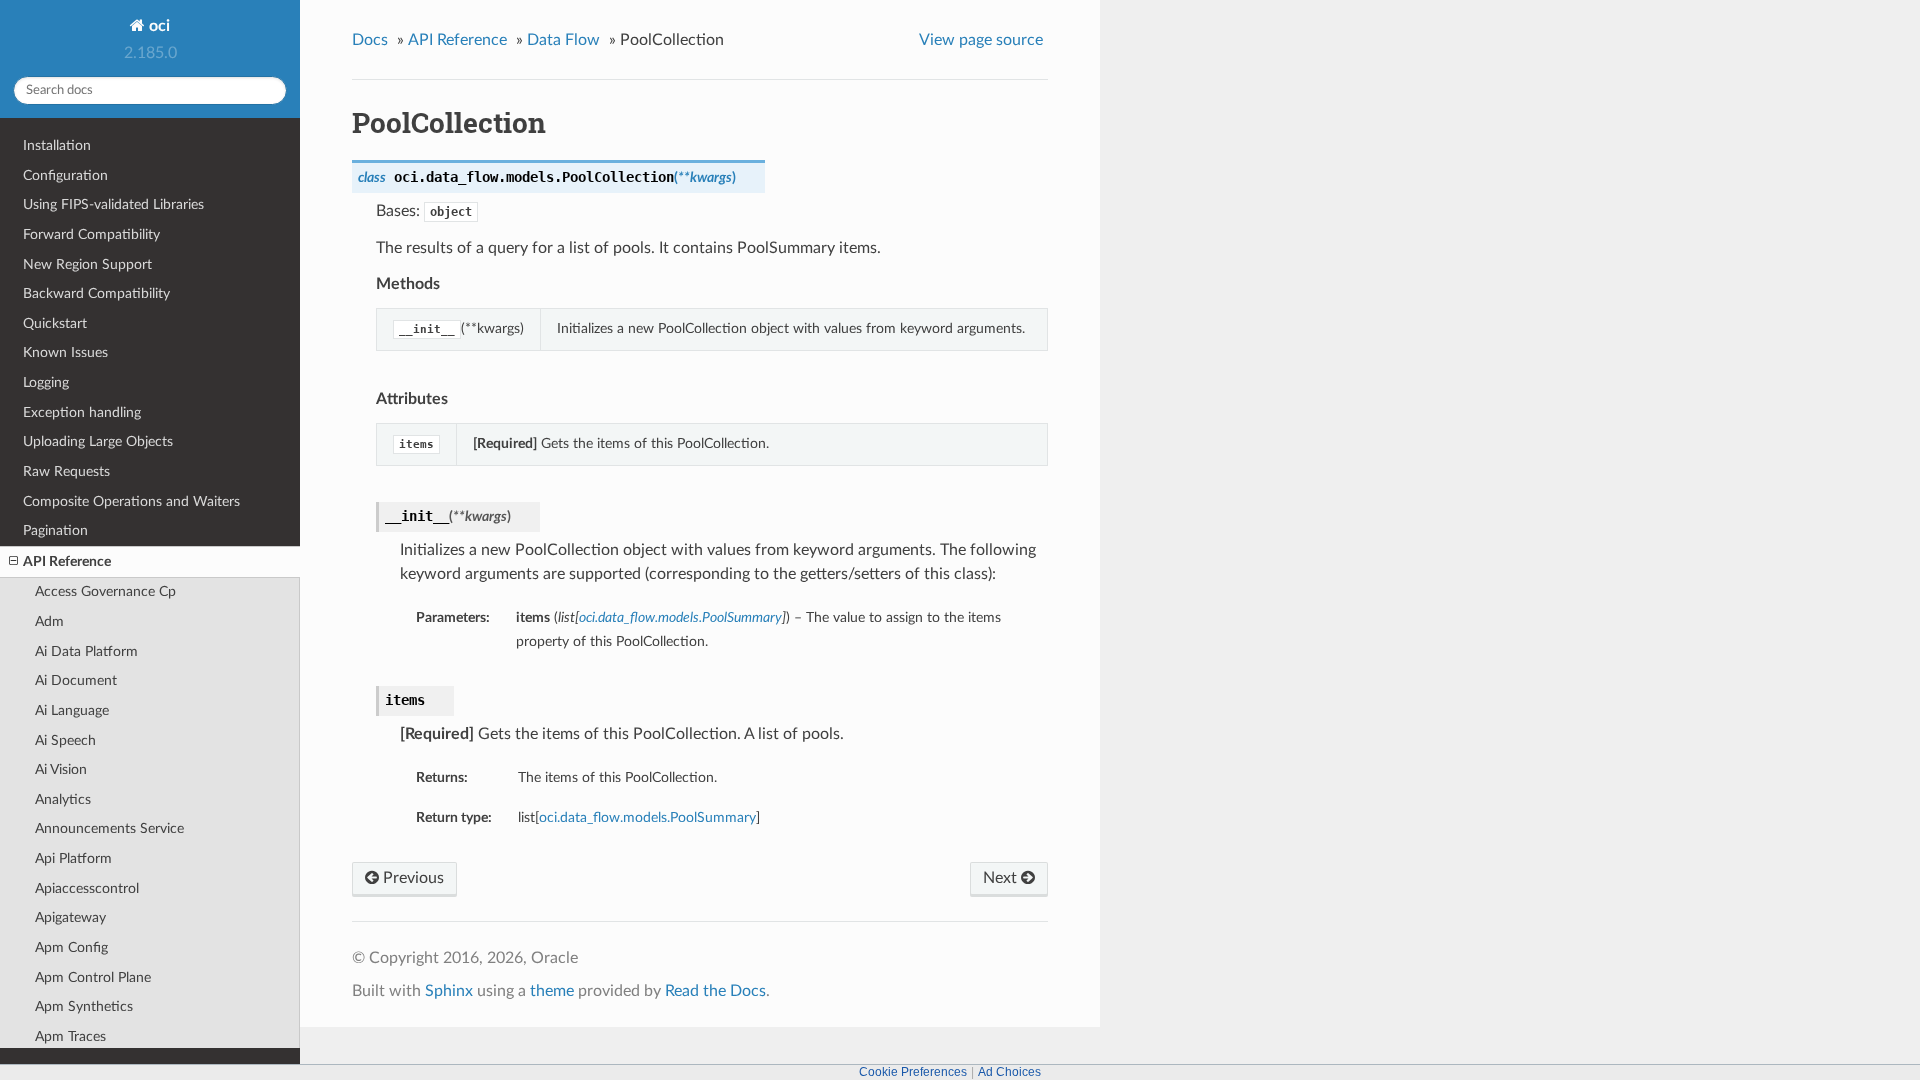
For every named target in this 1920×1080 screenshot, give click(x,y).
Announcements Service (109, 828)
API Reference (67, 561)
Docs (370, 40)
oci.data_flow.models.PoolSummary (647, 817)
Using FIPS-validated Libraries (113, 204)
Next (1002, 878)
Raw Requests (66, 471)
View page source (981, 40)
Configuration (65, 175)
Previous (411, 878)
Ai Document (76, 680)
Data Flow (563, 40)
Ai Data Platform (86, 651)
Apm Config (71, 947)
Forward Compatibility (91, 234)
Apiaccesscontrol (87, 888)
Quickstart (55, 323)
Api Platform (73, 858)
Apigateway (70, 917)
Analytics (63, 799)
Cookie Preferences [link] (913, 1072)
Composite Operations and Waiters (131, 501)
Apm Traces (70, 1036)
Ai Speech (65, 740)
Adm (49, 621)
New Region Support (87, 264)
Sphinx (449, 991)
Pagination (55, 530)
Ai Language (72, 710)
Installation (57, 145)
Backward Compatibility (96, 293)
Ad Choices (1009, 1072)
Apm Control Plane (93, 977)
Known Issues (65, 352)
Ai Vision (61, 769)
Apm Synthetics (84, 1006)
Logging (46, 382)
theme (552, 991)
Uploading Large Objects (98, 441)
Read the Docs (715, 991)
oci (157, 26)
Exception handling (82, 412)
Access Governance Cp (105, 591)
